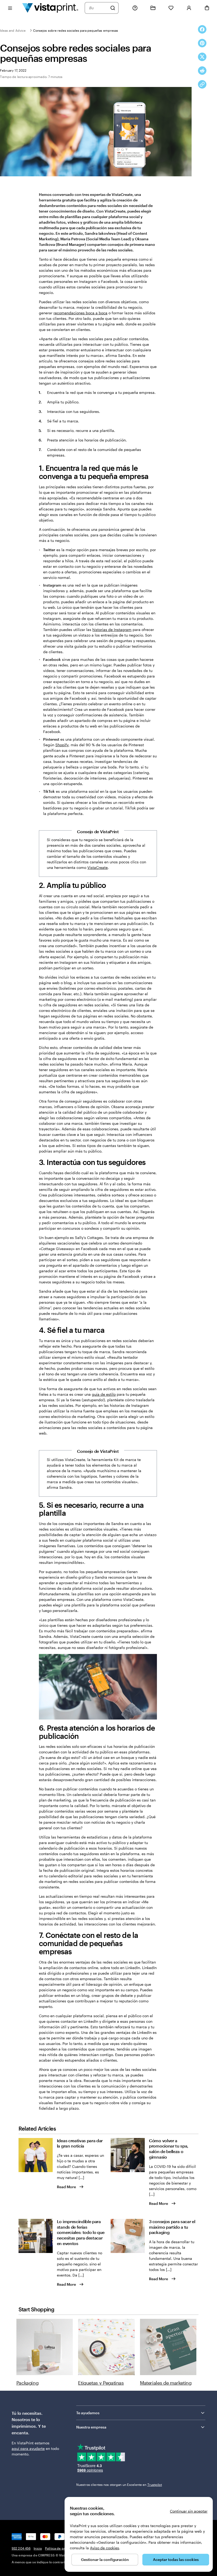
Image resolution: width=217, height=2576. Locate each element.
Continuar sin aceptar (189, 2511)
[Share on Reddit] (202, 71)
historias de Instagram (112, 630)
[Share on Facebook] (202, 29)
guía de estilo (104, 1394)
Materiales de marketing (166, 2383)
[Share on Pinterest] (202, 43)
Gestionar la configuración (105, 2559)
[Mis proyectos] (153, 8)
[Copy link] (202, 84)
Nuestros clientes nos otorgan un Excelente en (119, 2485)
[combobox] (98, 8)
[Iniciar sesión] (189, 8)
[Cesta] (207, 8)
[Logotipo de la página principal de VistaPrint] (50, 8)
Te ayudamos (88, 2413)
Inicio (38, 2548)
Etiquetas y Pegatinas (101, 2383)
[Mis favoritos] (171, 8)
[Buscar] (113, 8)
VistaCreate (98, 867)
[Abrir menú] (10, 8)
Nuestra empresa (91, 2427)
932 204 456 (21, 2548)
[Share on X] (202, 57)
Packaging (28, 2383)
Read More (66, 2187)
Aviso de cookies (105, 2548)
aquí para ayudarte (28, 2448)
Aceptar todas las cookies (176, 2559)
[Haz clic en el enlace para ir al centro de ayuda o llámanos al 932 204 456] (135, 8)
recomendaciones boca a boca (80, 313)
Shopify (62, 745)
